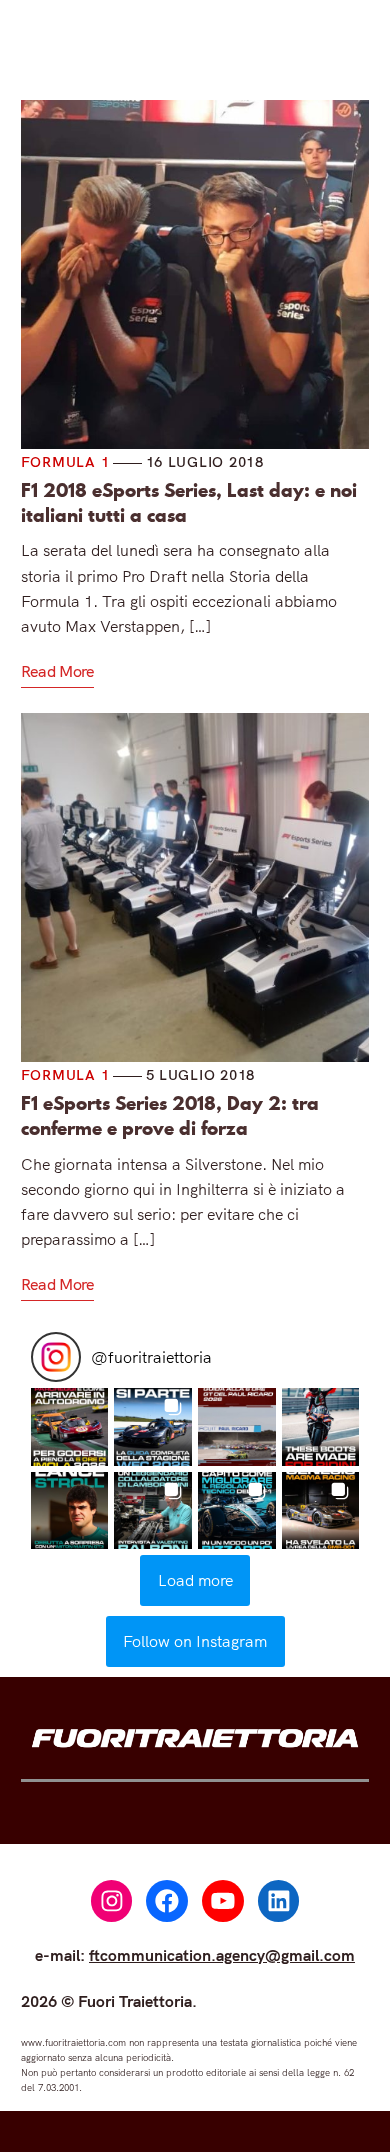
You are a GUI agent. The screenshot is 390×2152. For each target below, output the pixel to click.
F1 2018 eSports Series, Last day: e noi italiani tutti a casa (189, 503)
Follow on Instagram (195, 1641)
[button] (70, 1427)
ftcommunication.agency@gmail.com (222, 1955)
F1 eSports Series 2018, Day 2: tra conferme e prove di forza (170, 1116)
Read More (57, 671)
